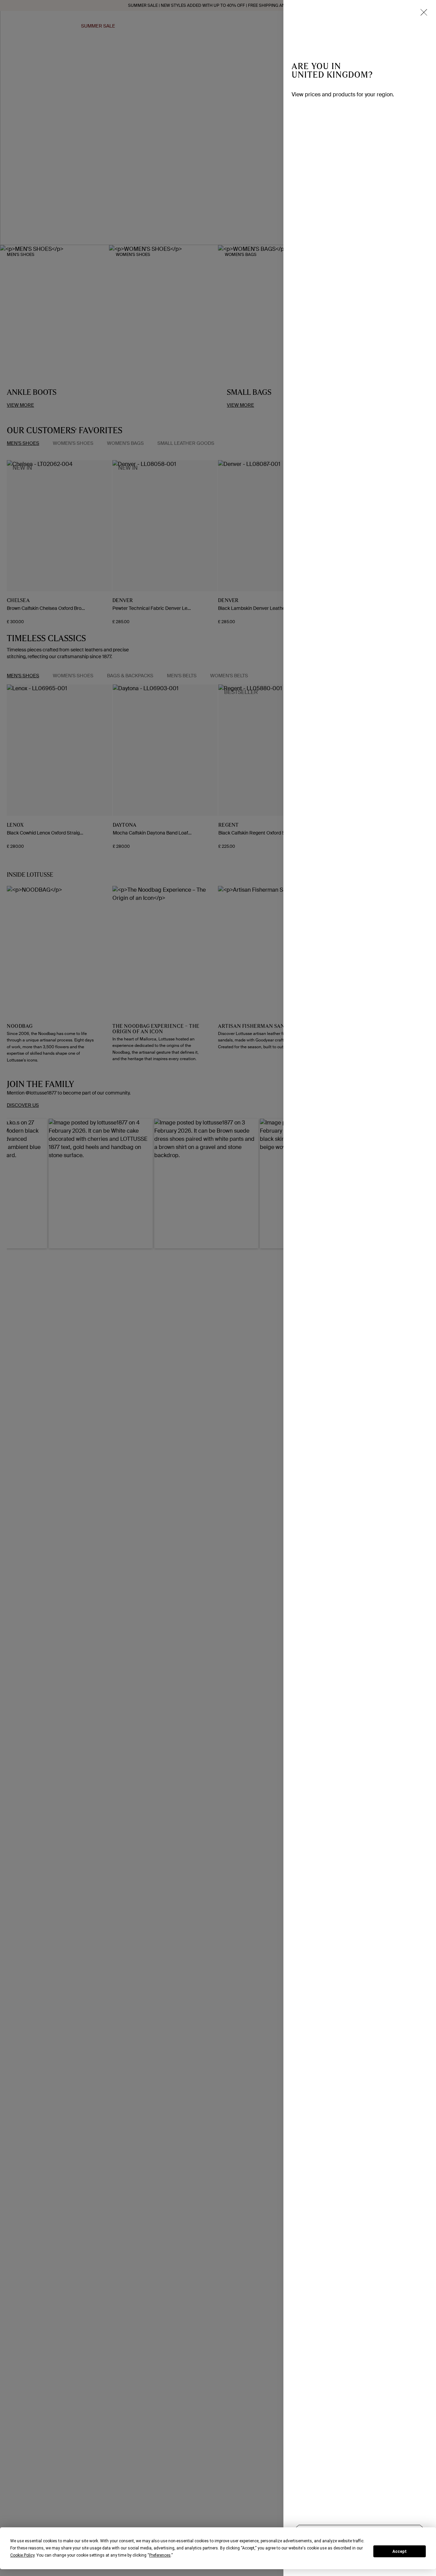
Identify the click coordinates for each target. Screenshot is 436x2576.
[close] (424, 12)
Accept (400, 2551)
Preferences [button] (160, 2555)
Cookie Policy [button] (22, 2555)
